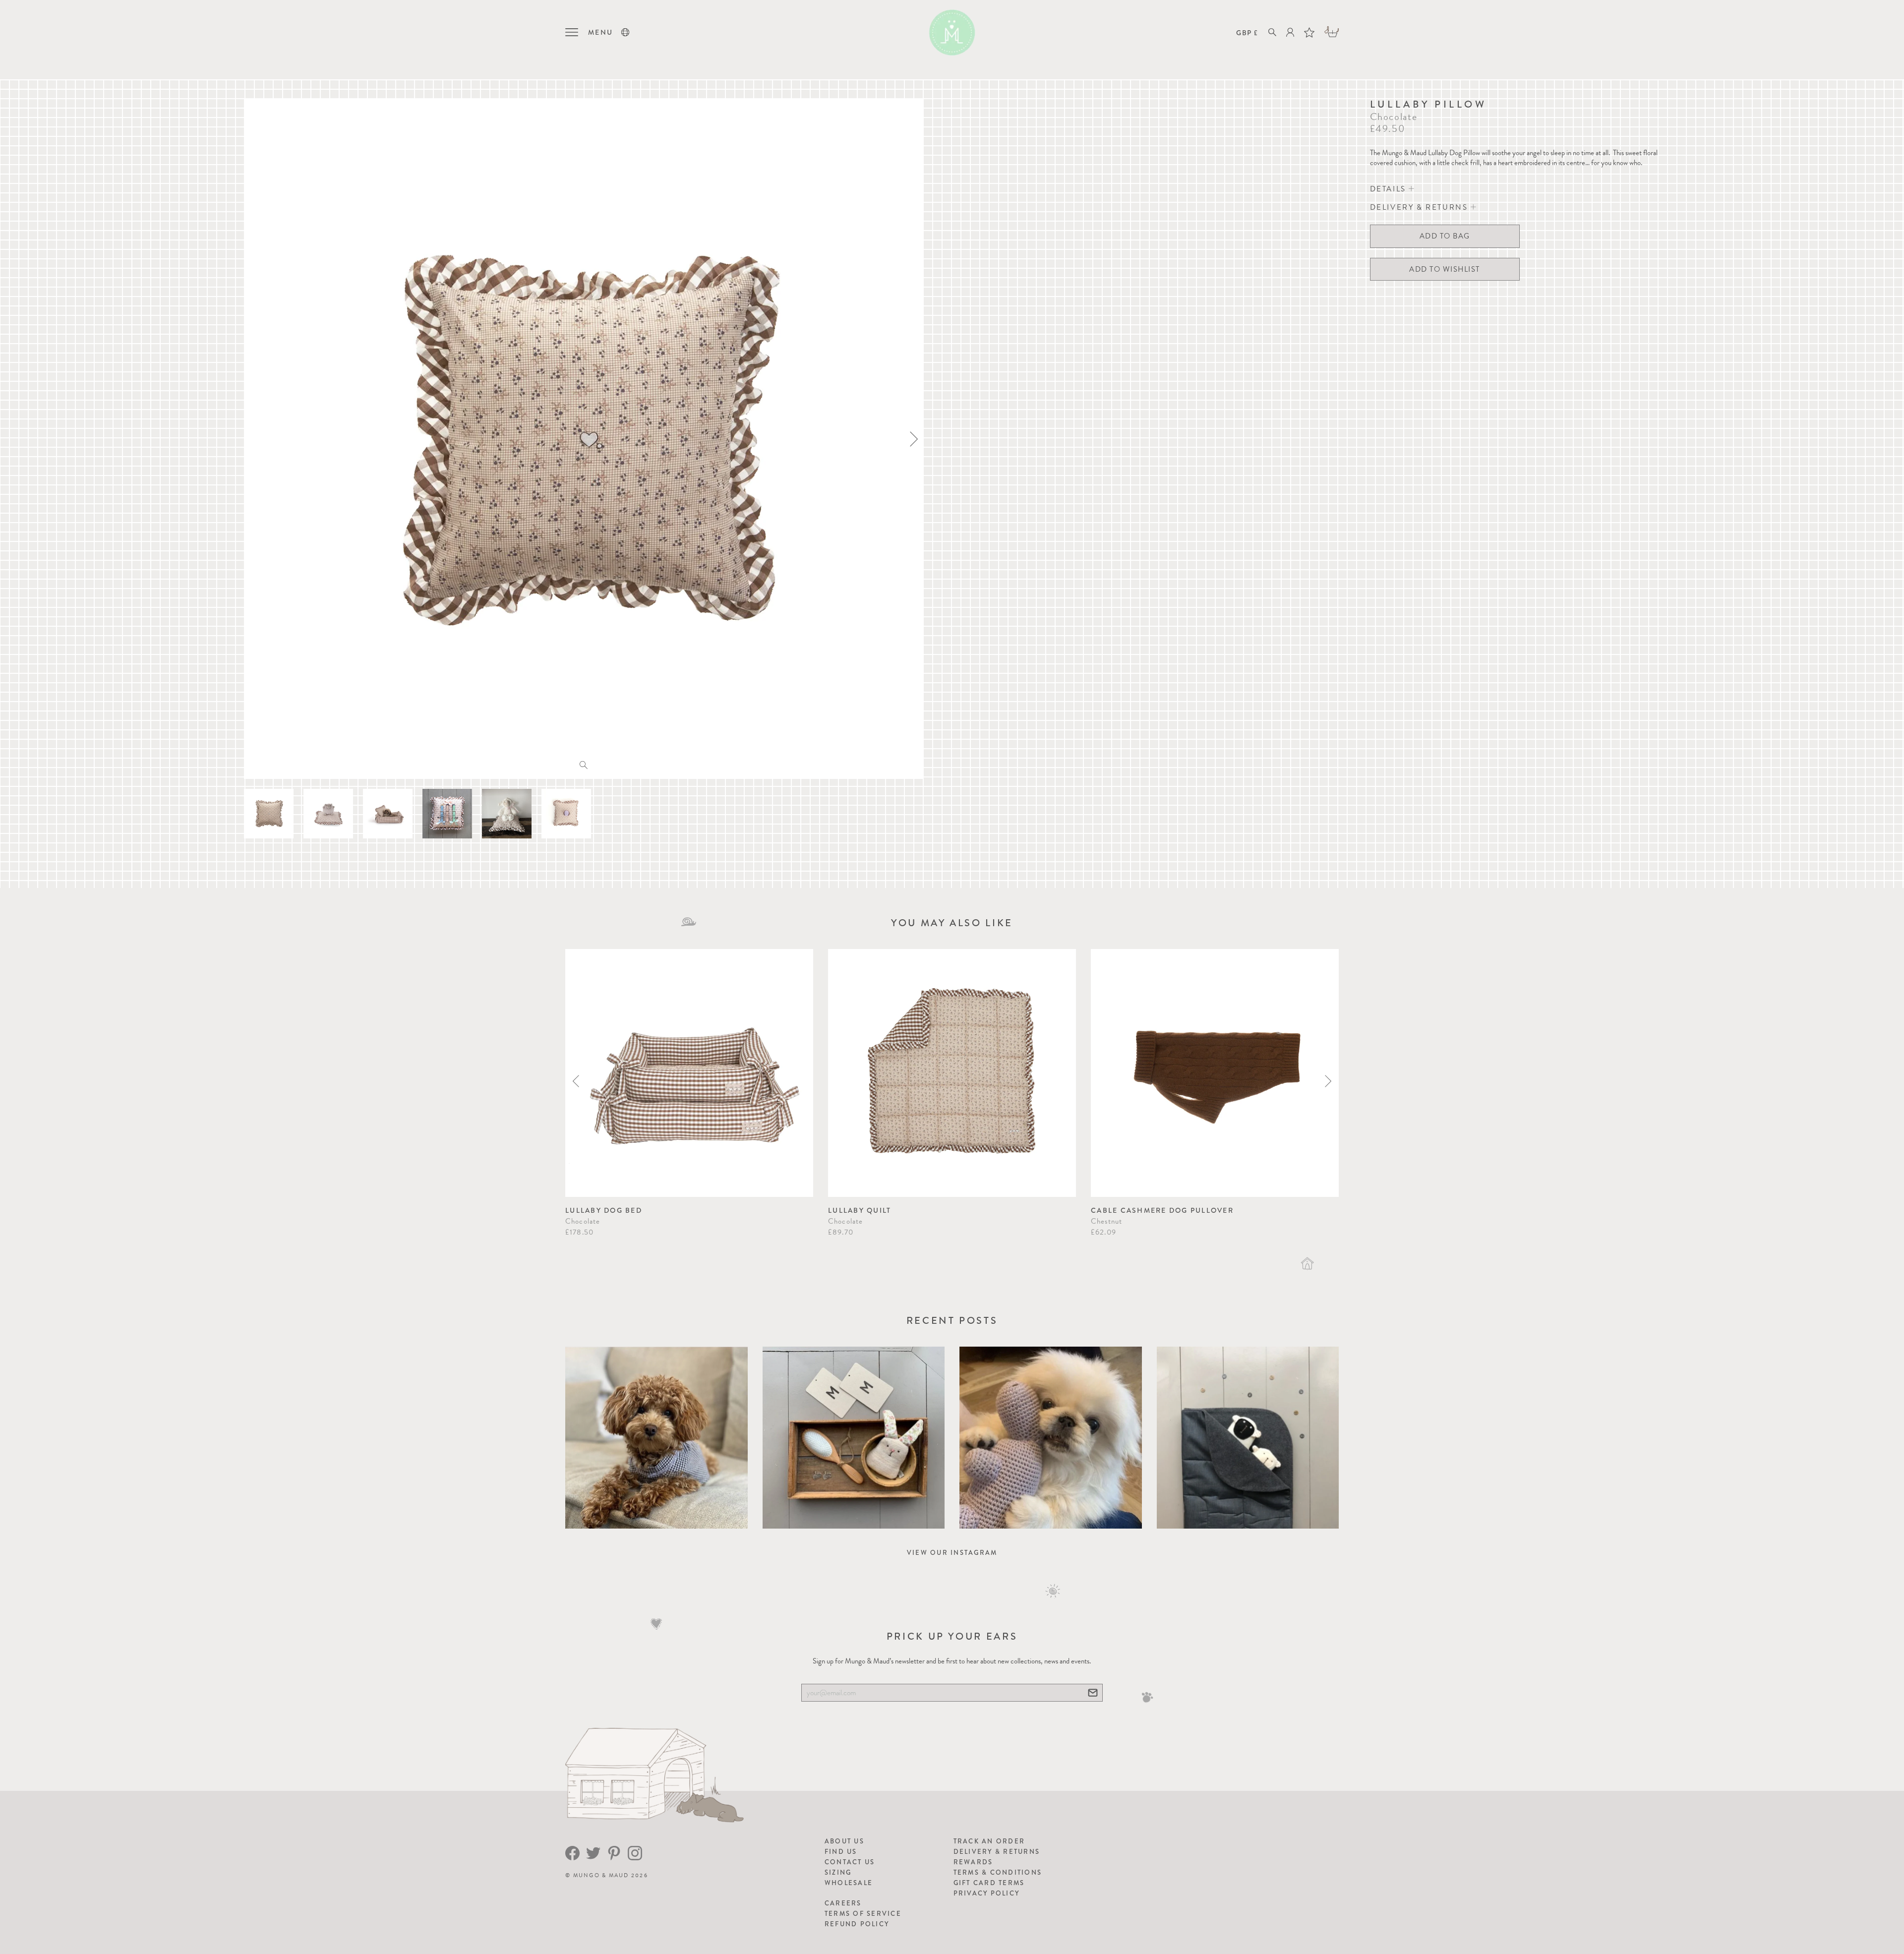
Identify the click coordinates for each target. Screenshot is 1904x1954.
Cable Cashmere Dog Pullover (1162, 1210)
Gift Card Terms (989, 1883)
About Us (844, 1841)
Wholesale (849, 1883)
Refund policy (857, 1924)
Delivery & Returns (997, 1852)
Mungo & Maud (601, 1875)
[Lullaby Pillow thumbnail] (269, 814)
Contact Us (850, 1862)
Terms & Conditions (998, 1872)
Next (1328, 1081)
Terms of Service (863, 1914)
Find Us (841, 1852)
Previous (576, 1081)
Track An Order (989, 1841)
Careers (843, 1903)
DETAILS (1390, 189)
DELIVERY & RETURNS (1420, 207)
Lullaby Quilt (860, 1210)
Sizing (838, 1872)
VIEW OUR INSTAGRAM (952, 1553)
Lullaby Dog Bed (604, 1210)
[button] (625, 32)
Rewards (973, 1862)
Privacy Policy (987, 1893)
